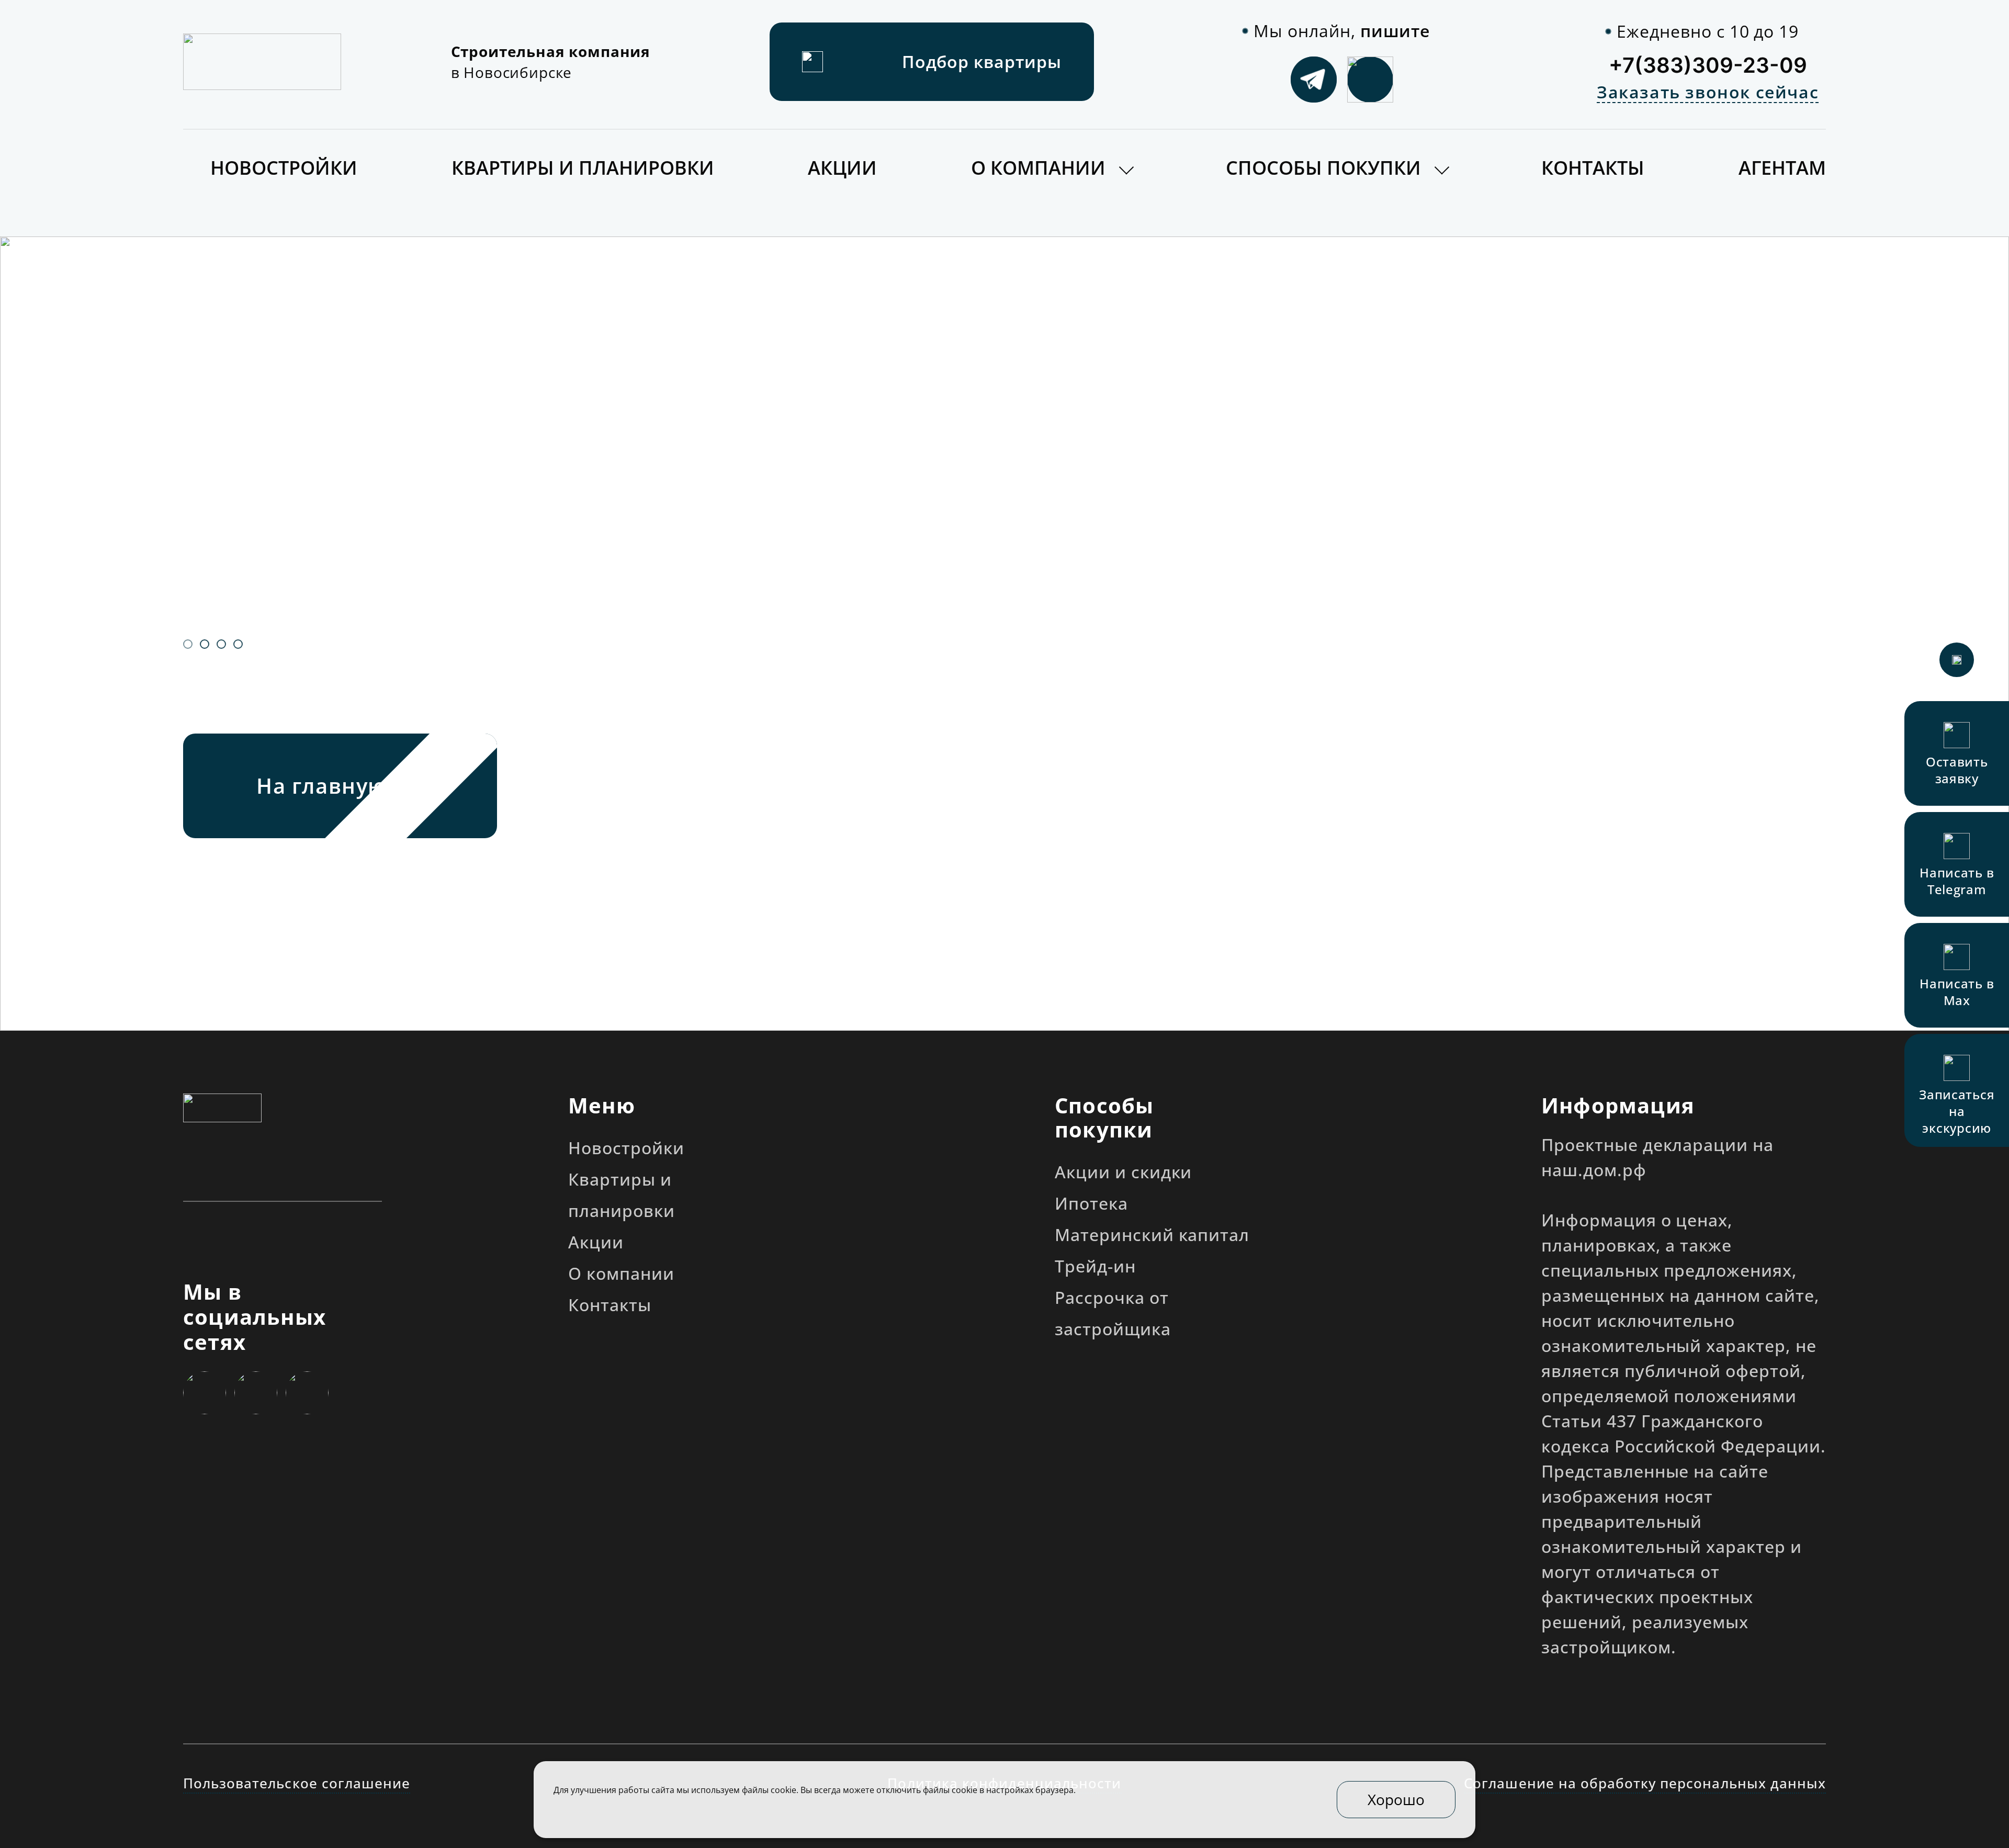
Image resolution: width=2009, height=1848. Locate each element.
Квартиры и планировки (583, 168)
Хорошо (1396, 1799)
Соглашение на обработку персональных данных (1645, 1783)
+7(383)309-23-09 (1708, 65)
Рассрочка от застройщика (1113, 1313)
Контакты (1593, 168)
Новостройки (284, 168)
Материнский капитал (1152, 1235)
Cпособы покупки (1323, 168)
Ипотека (1091, 1203)
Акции (842, 168)
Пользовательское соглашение (297, 1783)
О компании (1038, 168)
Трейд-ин (1095, 1266)
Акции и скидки (1123, 1172)
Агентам (1782, 168)
